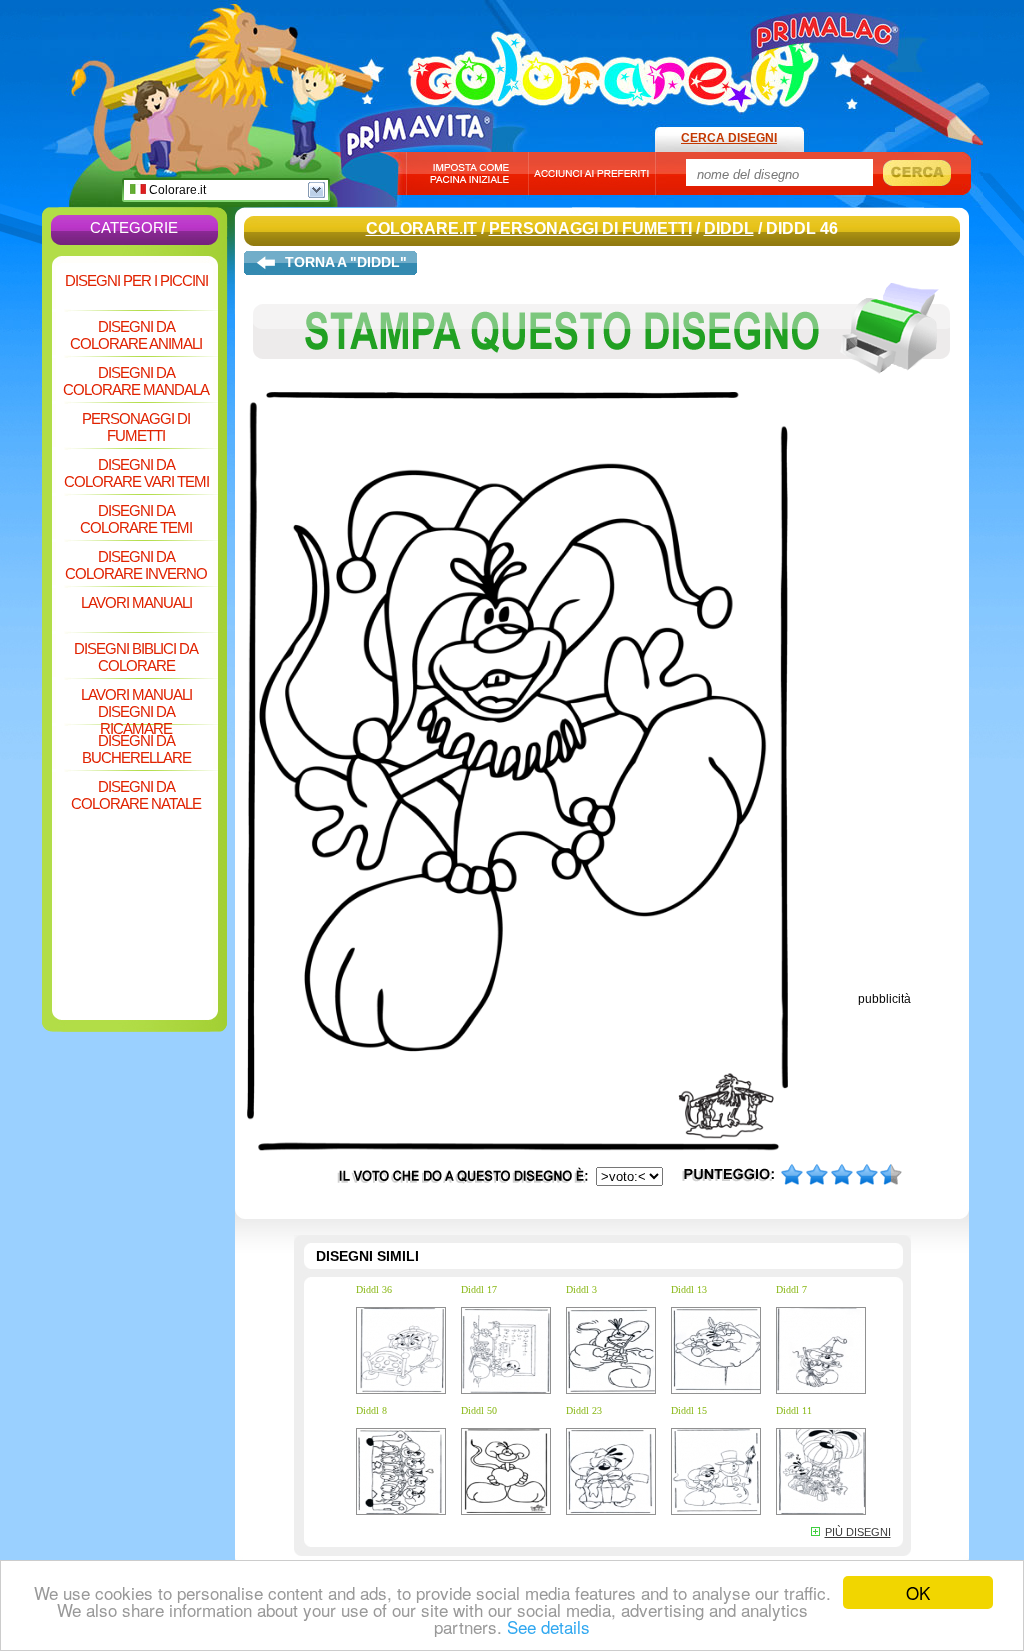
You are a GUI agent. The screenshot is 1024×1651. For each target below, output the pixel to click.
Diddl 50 (479, 1410)
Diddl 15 (689, 1410)
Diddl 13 (689, 1289)
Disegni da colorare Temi (136, 519)
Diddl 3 (581, 1289)
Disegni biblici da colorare (136, 657)
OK (918, 1592)
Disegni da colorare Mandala (136, 381)
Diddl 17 (479, 1289)
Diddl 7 (791, 1289)
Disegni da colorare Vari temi (136, 473)
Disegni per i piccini (136, 280)
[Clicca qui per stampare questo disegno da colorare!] (602, 388)
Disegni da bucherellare (136, 749)
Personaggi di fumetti (136, 427)
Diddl (729, 228)
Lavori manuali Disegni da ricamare (136, 704)
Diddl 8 (371, 1410)
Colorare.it (176, 190)
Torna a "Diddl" (346, 262)
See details (548, 1626)
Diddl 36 (374, 1289)
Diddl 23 (584, 1410)
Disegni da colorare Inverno (136, 565)
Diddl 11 (794, 1410)
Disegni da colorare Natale (136, 795)
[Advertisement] (135, 864)
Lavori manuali (136, 602)
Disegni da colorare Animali (136, 335)
